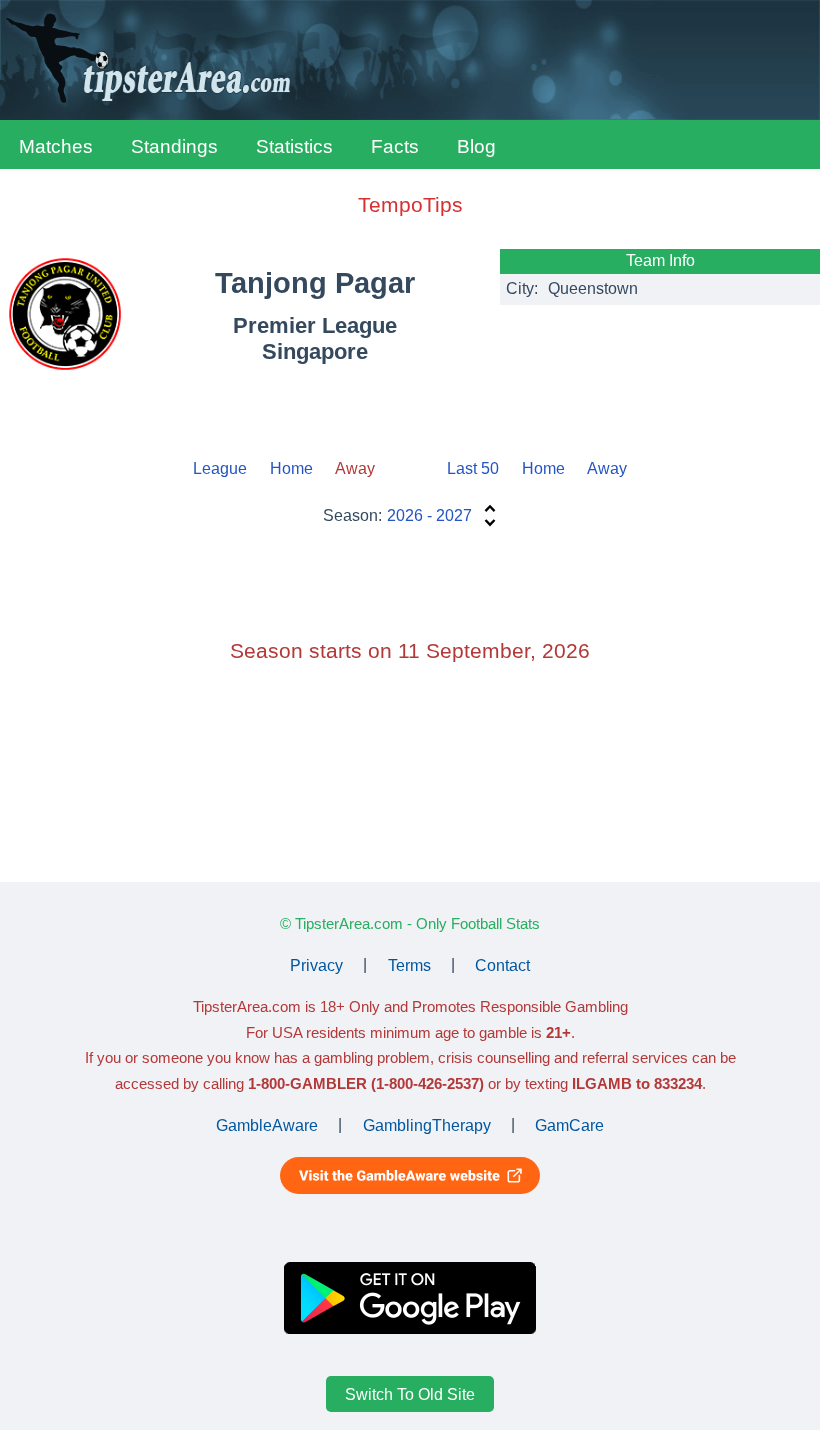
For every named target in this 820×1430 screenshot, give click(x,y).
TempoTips (410, 204)
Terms (409, 964)
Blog (476, 146)
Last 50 (473, 468)
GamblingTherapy (427, 1124)
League (220, 468)
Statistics (294, 146)
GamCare (569, 1124)
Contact (502, 964)
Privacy (316, 964)
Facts (395, 146)
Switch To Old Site (410, 1394)
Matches (56, 146)
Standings (174, 146)
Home (291, 468)
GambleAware (267, 1124)
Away (607, 468)
